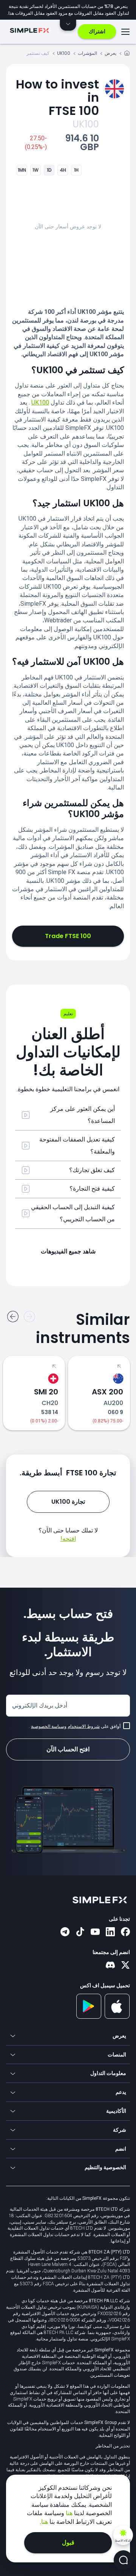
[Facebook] (125, 1932)
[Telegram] (65, 1932)
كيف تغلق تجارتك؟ (92, 1170)
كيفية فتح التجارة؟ (92, 1189)
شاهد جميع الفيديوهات (68, 1251)
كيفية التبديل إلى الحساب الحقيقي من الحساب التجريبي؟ (73, 1213)
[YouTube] (95, 1932)
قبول (68, 2543)
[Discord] (110, 1966)
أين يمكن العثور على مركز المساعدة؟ (83, 1115)
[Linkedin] (110, 1932)
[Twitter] (125, 1966)
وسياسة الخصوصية (49, 1726)
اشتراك (97, 31)
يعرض (110, 53)
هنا (68, 2513)
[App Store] (117, 2017)
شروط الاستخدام (84, 1726)
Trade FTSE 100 (68, 936)
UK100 (64, 53)
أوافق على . (75, 1726)
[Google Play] (89, 2017)
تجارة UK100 (68, 1502)
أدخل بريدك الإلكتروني (40, 1705)
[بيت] (127, 54)
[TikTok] (80, 1932)
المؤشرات (87, 53)
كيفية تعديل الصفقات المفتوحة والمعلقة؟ (77, 1145)
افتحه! (68, 1539)
